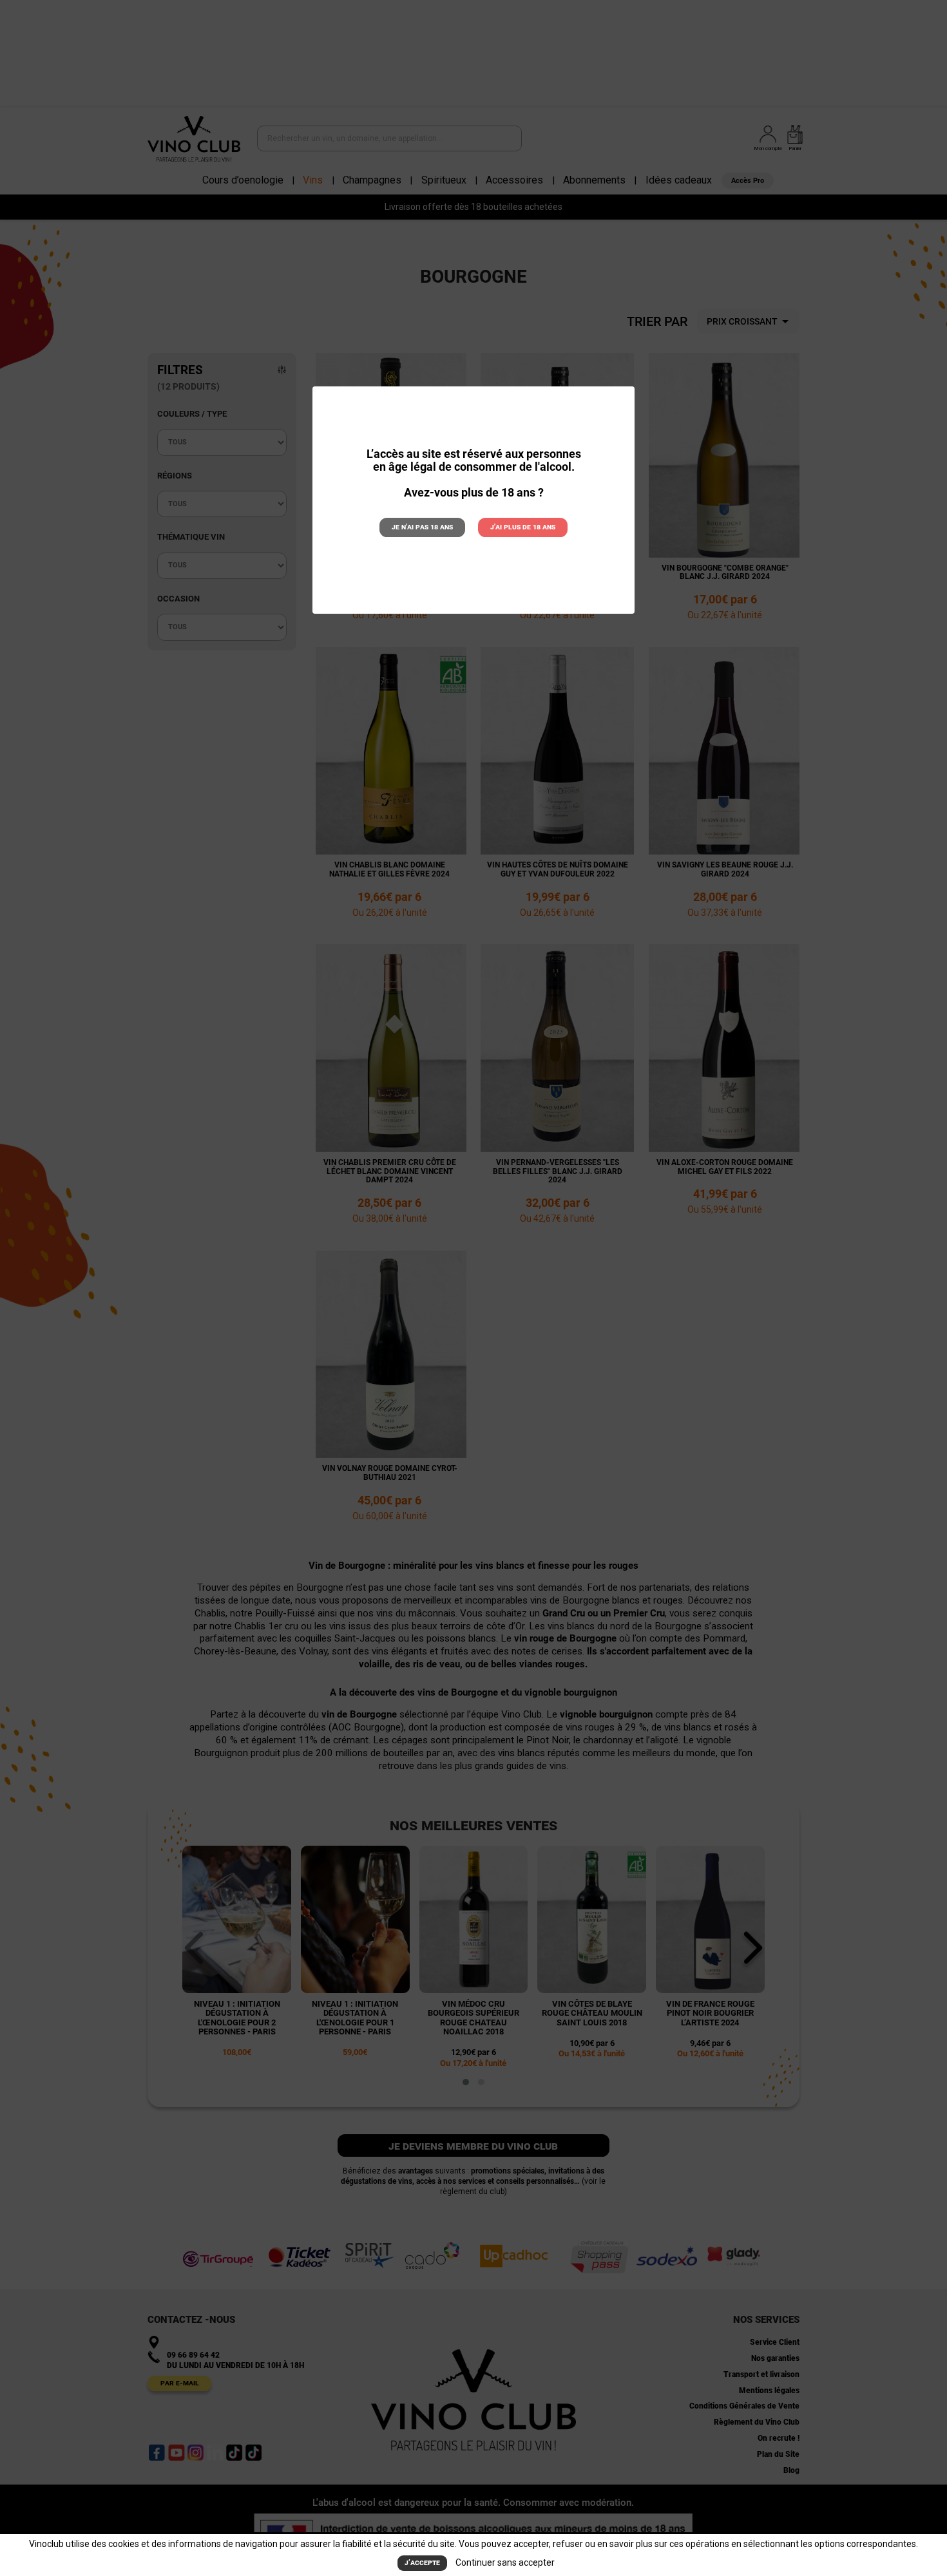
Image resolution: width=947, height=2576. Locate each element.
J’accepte (422, 2562)
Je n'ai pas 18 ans (422, 527)
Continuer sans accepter (505, 2562)
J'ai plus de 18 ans (523, 527)
